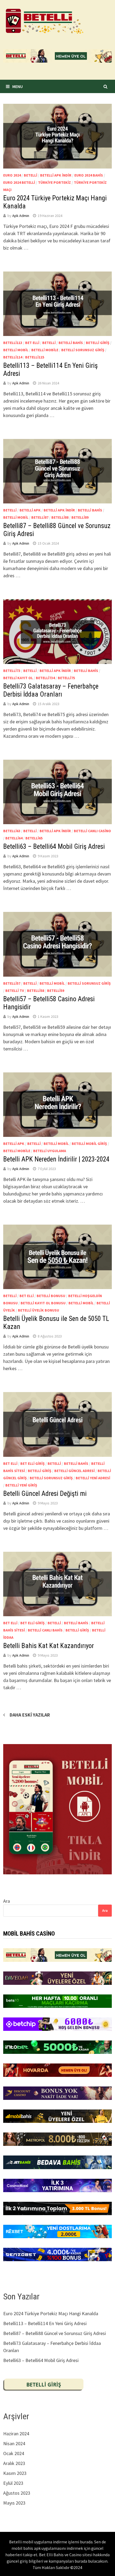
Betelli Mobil (16, 350)
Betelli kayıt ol (18, 678)
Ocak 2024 (14, 2453)
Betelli (30, 175)
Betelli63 (12, 831)
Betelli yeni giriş (21, 1485)
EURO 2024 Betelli (19, 182)
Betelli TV (15, 991)
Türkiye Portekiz (54, 182)
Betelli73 (12, 671)
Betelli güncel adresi (74, 1471)
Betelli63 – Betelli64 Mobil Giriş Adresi (54, 846)
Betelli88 (60, 517)
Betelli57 (12, 983)
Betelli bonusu (51, 1296)
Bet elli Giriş (32, 1463)
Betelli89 (80, 517)
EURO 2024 (12, 175)
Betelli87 (40, 517)
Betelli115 (35, 357)
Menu (18, 86)
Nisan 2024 (14, 2443)
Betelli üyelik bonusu (39, 1310)
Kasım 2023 (15, 2473)
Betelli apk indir (56, 175)
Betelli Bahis (71, 343)
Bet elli (32, 343)
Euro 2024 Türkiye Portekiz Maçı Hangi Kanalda (51, 2313)
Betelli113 (13, 343)
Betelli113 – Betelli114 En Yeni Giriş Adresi (45, 2323)
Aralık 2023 (14, 2463)
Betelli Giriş (98, 343)
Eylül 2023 (13, 2483)
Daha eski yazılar (30, 1715)
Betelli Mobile (45, 350)
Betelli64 (14, 838)
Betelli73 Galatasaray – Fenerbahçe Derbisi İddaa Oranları (51, 690)
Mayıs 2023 (14, 2503)
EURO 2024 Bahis (89, 175)
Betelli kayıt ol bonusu (43, 1303)
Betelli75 (66, 678)
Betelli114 (13, 357)
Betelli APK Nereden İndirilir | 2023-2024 (56, 1159)
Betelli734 (45, 678)
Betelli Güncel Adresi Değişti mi (45, 1494)
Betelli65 (34, 838)
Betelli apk (30, 510)
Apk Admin (21, 216)
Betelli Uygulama (50, 1151)
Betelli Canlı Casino (92, 831)
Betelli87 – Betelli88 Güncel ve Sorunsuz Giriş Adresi (55, 2333)
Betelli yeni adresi (93, 1478)
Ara (7, 1901)
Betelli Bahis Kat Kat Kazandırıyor (49, 1646)
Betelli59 (56, 991)
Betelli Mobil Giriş (89, 1144)
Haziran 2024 (16, 2434)
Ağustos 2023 (17, 2493)
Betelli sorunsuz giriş (83, 350)
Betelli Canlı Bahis (45, 1630)
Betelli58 (36, 991)
